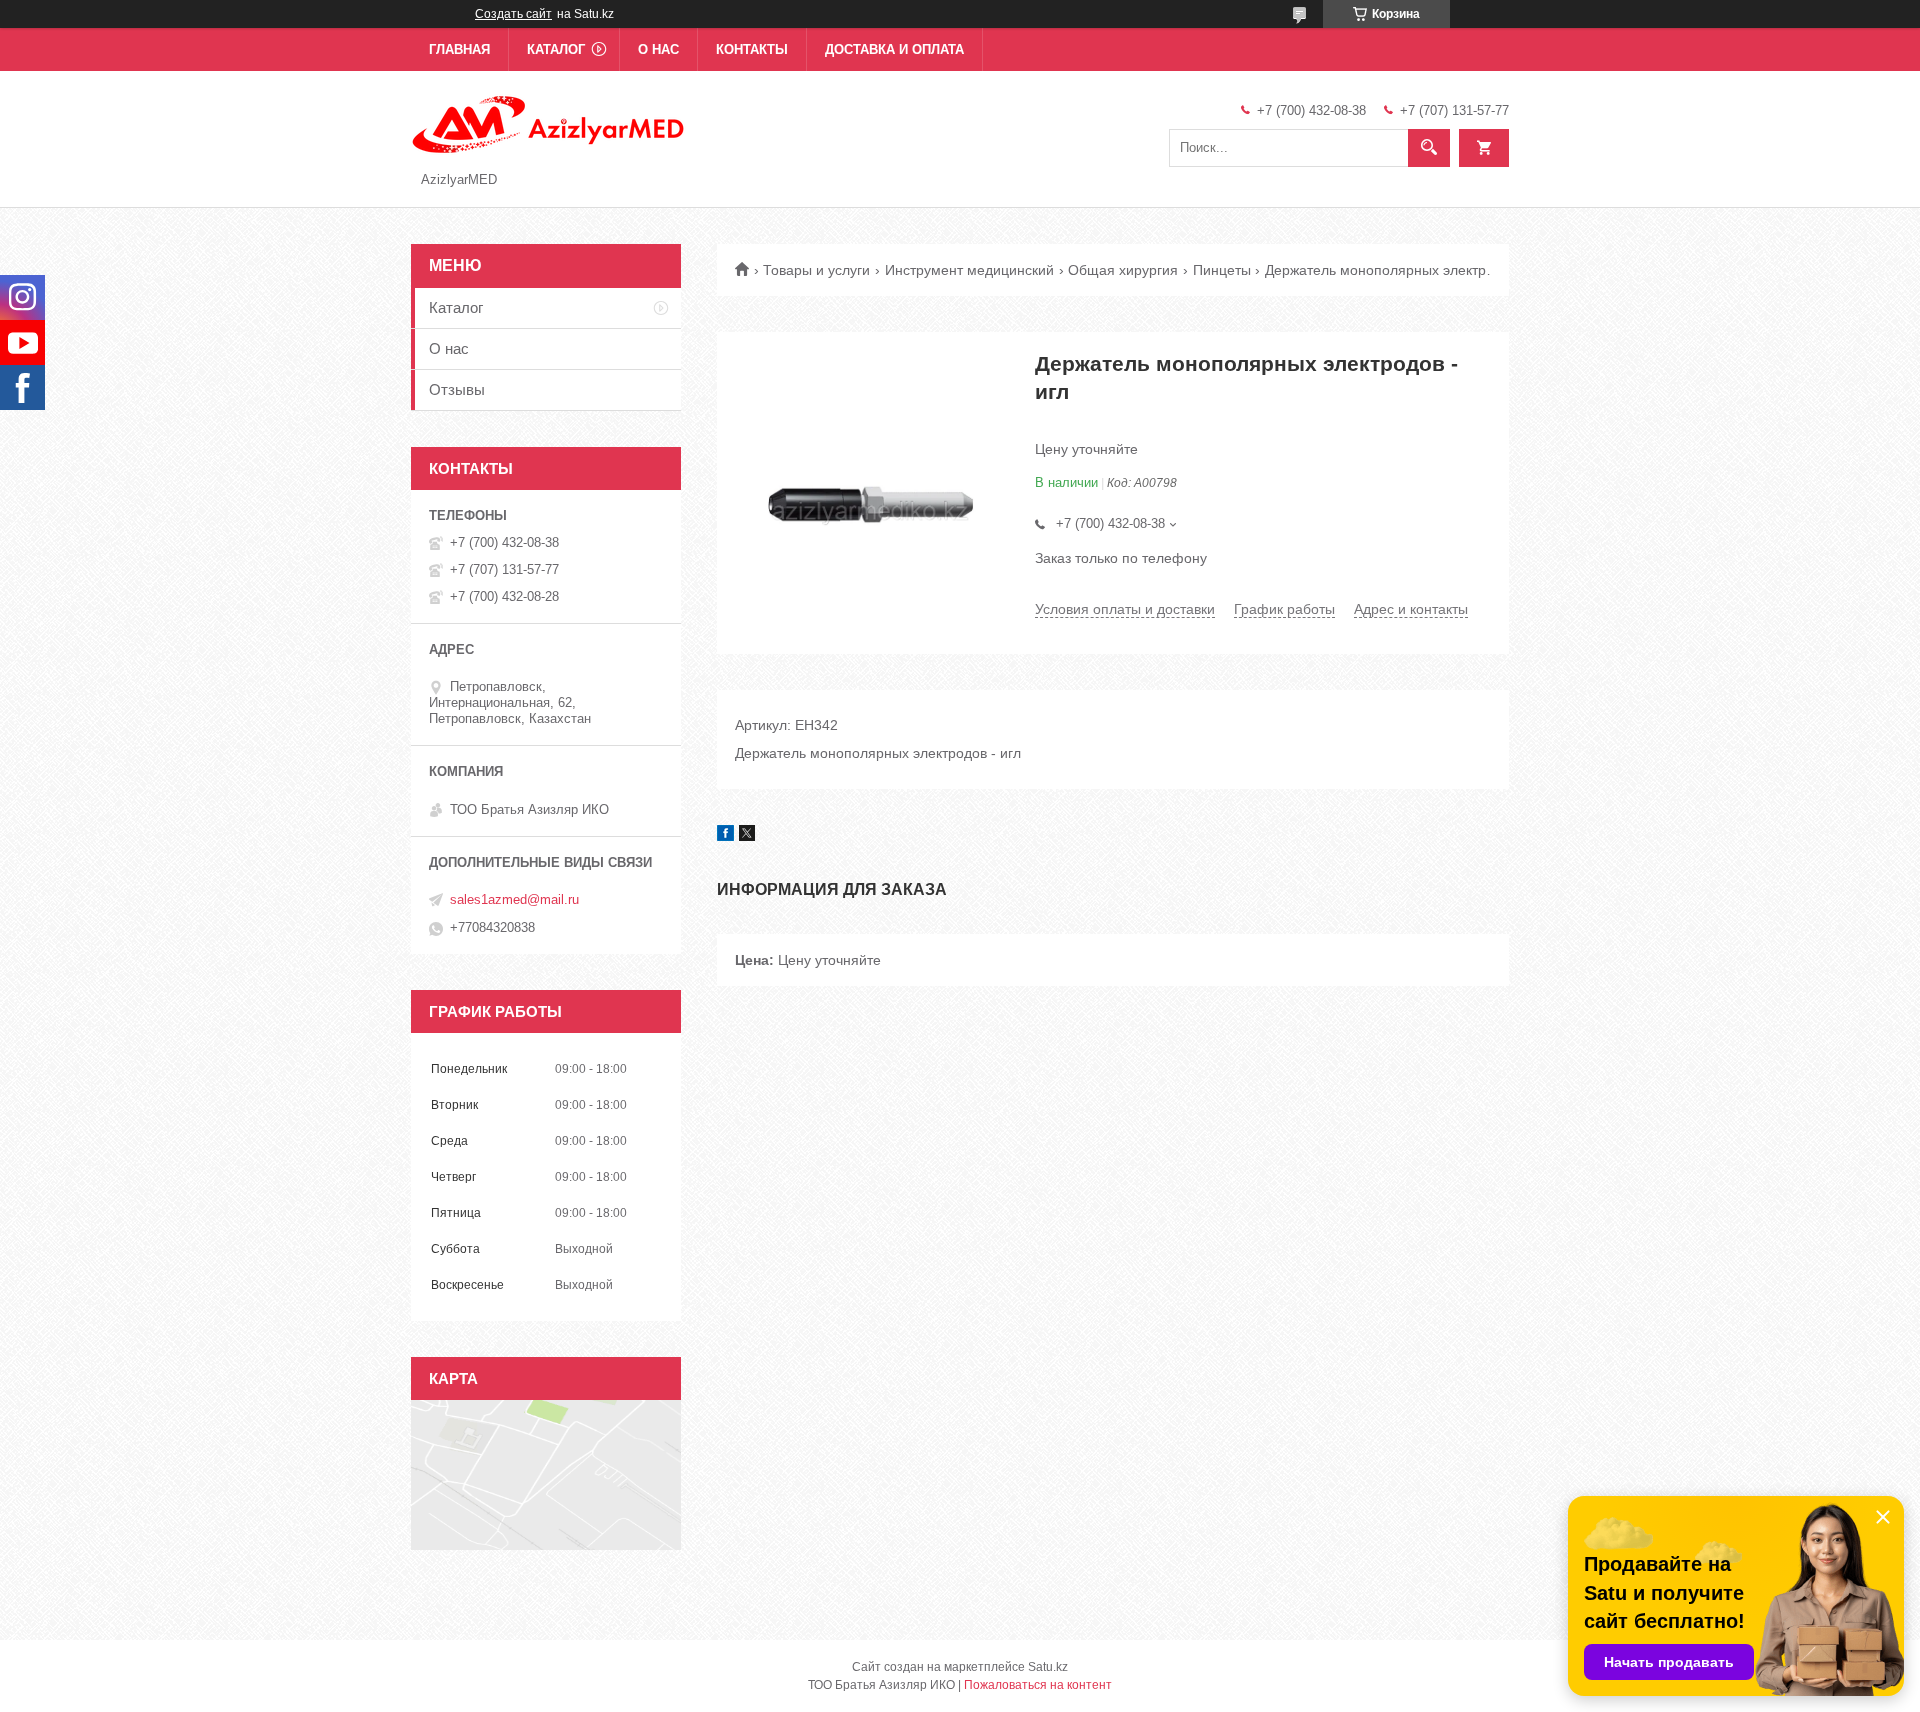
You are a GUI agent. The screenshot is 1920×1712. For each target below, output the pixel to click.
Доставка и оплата (894, 49)
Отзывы (457, 389)
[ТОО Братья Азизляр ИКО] (549, 123)
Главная (459, 49)
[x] (747, 836)
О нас (658, 49)
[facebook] (725, 836)
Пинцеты (1222, 270)
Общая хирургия (1123, 270)
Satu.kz (1048, 1667)
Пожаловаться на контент (1038, 1685)
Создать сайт (513, 14)
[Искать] (1429, 148)
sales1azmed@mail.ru (514, 899)
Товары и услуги (816, 270)
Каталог (556, 49)
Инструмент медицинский (969, 270)
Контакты (752, 49)
